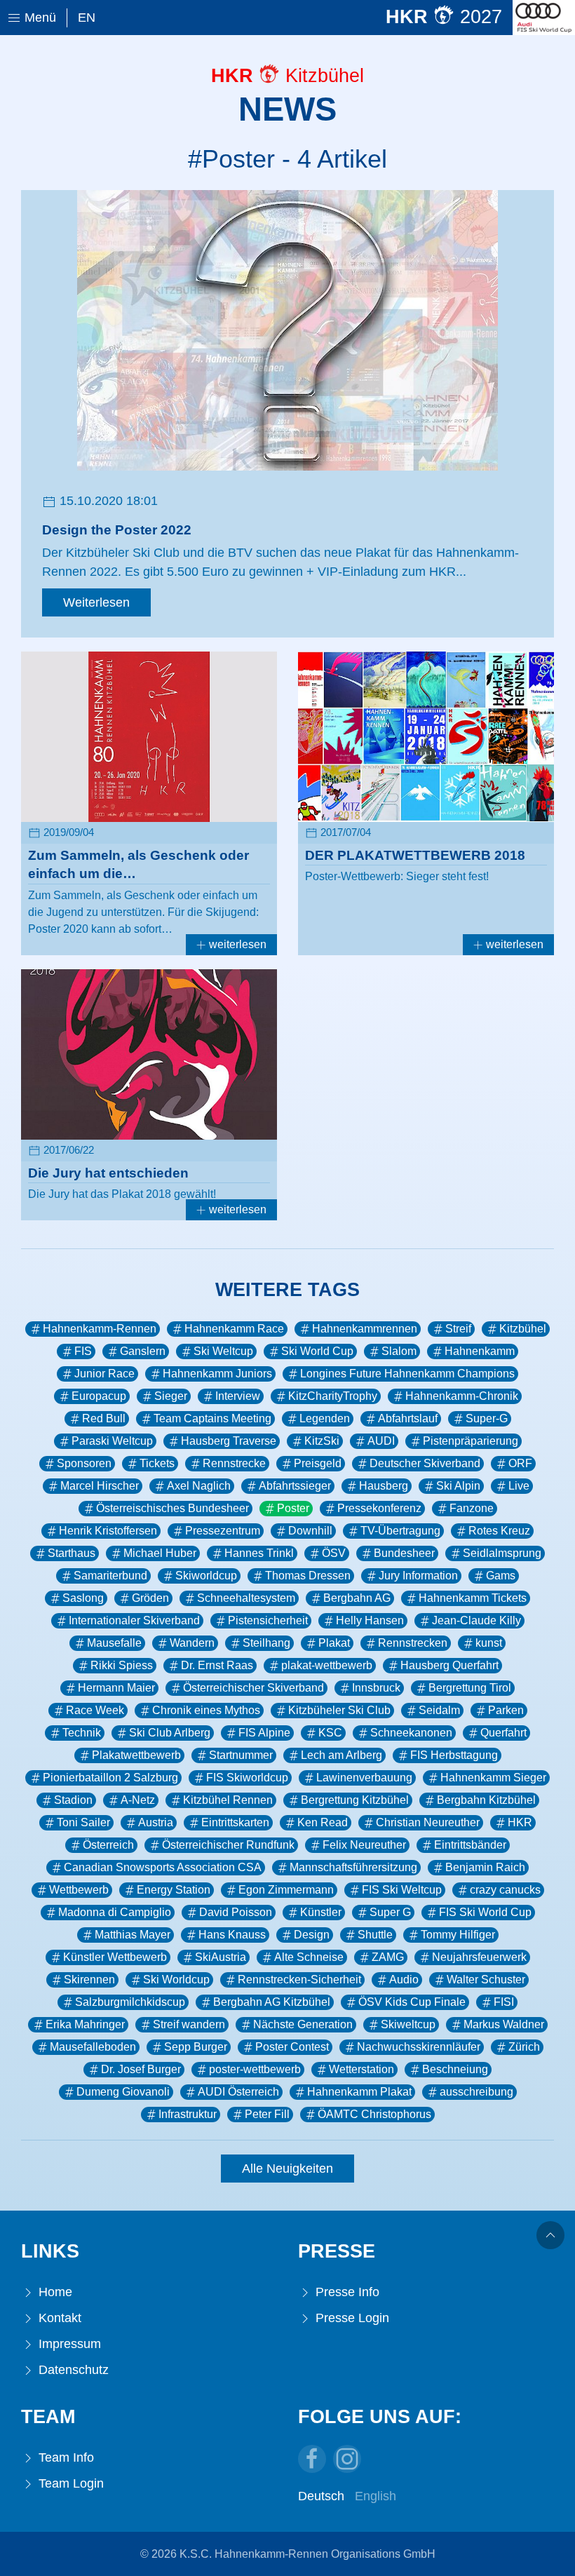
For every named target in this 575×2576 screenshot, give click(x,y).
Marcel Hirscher (100, 1486)
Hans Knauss (232, 1935)
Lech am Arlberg (341, 1755)
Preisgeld (318, 1463)
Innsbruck (376, 1688)
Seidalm (439, 1710)
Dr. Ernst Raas (217, 1665)
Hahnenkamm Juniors (217, 1374)
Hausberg (384, 1486)
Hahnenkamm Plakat (359, 2092)
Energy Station (174, 1890)
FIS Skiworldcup (247, 1778)
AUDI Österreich (238, 2092)
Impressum (68, 2344)
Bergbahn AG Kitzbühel (272, 2002)
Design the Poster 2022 (117, 530)
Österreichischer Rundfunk (228, 1845)
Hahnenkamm (480, 1351)
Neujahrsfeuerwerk (479, 1957)
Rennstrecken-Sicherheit (299, 1980)
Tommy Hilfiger (458, 1935)
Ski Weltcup (223, 1351)
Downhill (310, 1531)
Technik (82, 1733)
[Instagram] (347, 2459)
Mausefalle (114, 1643)
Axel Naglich (199, 1486)
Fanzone (472, 1508)
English (376, 2496)
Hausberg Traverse (229, 1441)
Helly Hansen (370, 1620)
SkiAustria (221, 1957)
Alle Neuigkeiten (287, 2169)
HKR (520, 1822)
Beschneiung (455, 2069)
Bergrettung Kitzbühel (355, 1800)
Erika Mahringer (85, 2024)
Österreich (108, 1845)
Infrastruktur (188, 2114)
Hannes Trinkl (259, 1553)
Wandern (192, 1643)
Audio (404, 1980)
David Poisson (236, 1912)
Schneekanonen (411, 1733)
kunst (489, 1643)
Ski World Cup (317, 1351)
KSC (330, 1733)
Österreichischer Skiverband (253, 1688)
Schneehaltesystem (246, 1598)
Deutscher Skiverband (425, 1463)
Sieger (171, 1396)
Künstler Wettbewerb (115, 1957)
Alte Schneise (309, 1957)
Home (54, 2292)
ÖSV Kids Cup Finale (412, 2002)
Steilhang (266, 1643)
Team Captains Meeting (212, 1418)
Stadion (73, 1800)
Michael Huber (160, 1553)
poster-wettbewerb (255, 2069)
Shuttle (375, 1935)
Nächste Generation (303, 2024)
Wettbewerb (79, 1890)
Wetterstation (361, 2069)
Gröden (150, 1598)
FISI (504, 2002)
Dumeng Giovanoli (123, 2092)
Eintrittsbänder (470, 1845)
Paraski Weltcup (112, 1441)
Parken (506, 1710)
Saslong (83, 1598)
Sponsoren (84, 1463)
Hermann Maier (116, 1688)
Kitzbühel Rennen (228, 1800)
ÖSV (334, 1553)
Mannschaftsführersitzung (353, 1867)
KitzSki (322, 1441)
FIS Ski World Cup (485, 1912)
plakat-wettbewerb (327, 1665)
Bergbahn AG (357, 1598)
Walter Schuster (486, 1980)
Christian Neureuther (428, 1822)
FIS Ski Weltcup (402, 1890)
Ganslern (143, 1351)
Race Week (95, 1710)
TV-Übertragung (400, 1531)
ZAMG (388, 1957)
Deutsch (321, 2496)
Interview (238, 1396)
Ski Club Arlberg (170, 1733)
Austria (156, 1822)
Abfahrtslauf (408, 1418)
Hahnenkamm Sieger (493, 1778)
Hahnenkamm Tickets (473, 1598)
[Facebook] (312, 2459)
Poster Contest (292, 2047)
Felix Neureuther (364, 1845)
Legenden (325, 1418)
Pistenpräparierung (471, 1441)
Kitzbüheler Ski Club (339, 1710)
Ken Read (323, 1822)
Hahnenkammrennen (365, 1329)
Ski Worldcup (176, 1980)
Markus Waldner (504, 2024)
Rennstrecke (234, 1463)
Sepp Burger (196, 2047)
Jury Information (418, 1576)
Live (519, 1486)
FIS (83, 1351)
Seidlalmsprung (502, 1553)
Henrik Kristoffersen (108, 1531)
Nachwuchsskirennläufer (419, 2047)
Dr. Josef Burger (141, 2069)
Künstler (321, 1912)
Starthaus (72, 1553)
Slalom (399, 1351)
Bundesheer (404, 1553)
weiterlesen (236, 944)
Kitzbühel (523, 1329)
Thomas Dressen (308, 1576)
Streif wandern (189, 2024)
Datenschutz (72, 2370)
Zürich (524, 2047)
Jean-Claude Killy (476, 1620)
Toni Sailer (83, 1822)
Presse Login (351, 2318)
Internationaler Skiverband (134, 1620)
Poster (293, 1508)
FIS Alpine (264, 1733)
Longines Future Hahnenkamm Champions (407, 1374)
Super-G (487, 1418)
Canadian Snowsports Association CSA (163, 1867)
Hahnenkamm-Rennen (100, 1329)
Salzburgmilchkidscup (130, 2002)
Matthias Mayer (133, 1935)
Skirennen (89, 1980)
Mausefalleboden (93, 2047)
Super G (390, 1912)
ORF (520, 1463)
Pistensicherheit (268, 1620)
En (87, 18)
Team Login (69, 2483)
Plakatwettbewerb (136, 1755)
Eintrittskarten (235, 1822)
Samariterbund (110, 1576)
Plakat (334, 1643)
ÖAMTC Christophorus (374, 2114)
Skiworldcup (206, 1576)
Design (312, 1935)
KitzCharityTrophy (333, 1396)
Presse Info (346, 2292)
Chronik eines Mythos (206, 1710)
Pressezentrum (223, 1531)
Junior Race (104, 1374)
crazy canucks (505, 1890)
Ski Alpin (458, 1486)
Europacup (99, 1396)
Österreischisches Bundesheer (172, 1508)
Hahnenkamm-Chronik (462, 1396)
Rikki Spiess (122, 1665)
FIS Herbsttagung (454, 1755)
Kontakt (58, 2318)
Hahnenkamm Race (234, 1329)
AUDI (381, 1441)
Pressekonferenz (379, 1508)
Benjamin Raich (485, 1867)
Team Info (65, 2457)
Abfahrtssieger (295, 1486)
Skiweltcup (408, 2024)
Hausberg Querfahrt (449, 1665)
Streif (458, 1329)
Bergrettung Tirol (470, 1688)
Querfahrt (503, 1733)
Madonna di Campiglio (115, 1912)
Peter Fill (267, 2114)
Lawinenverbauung (364, 1778)
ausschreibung (476, 2092)
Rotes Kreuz (499, 1531)
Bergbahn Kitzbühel (486, 1800)
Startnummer (241, 1755)
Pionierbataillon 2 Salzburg (110, 1778)
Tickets (157, 1463)
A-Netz (138, 1800)
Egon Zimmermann (286, 1890)
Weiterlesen (96, 602)
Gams (501, 1576)
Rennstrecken (413, 1643)
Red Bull (104, 1418)
